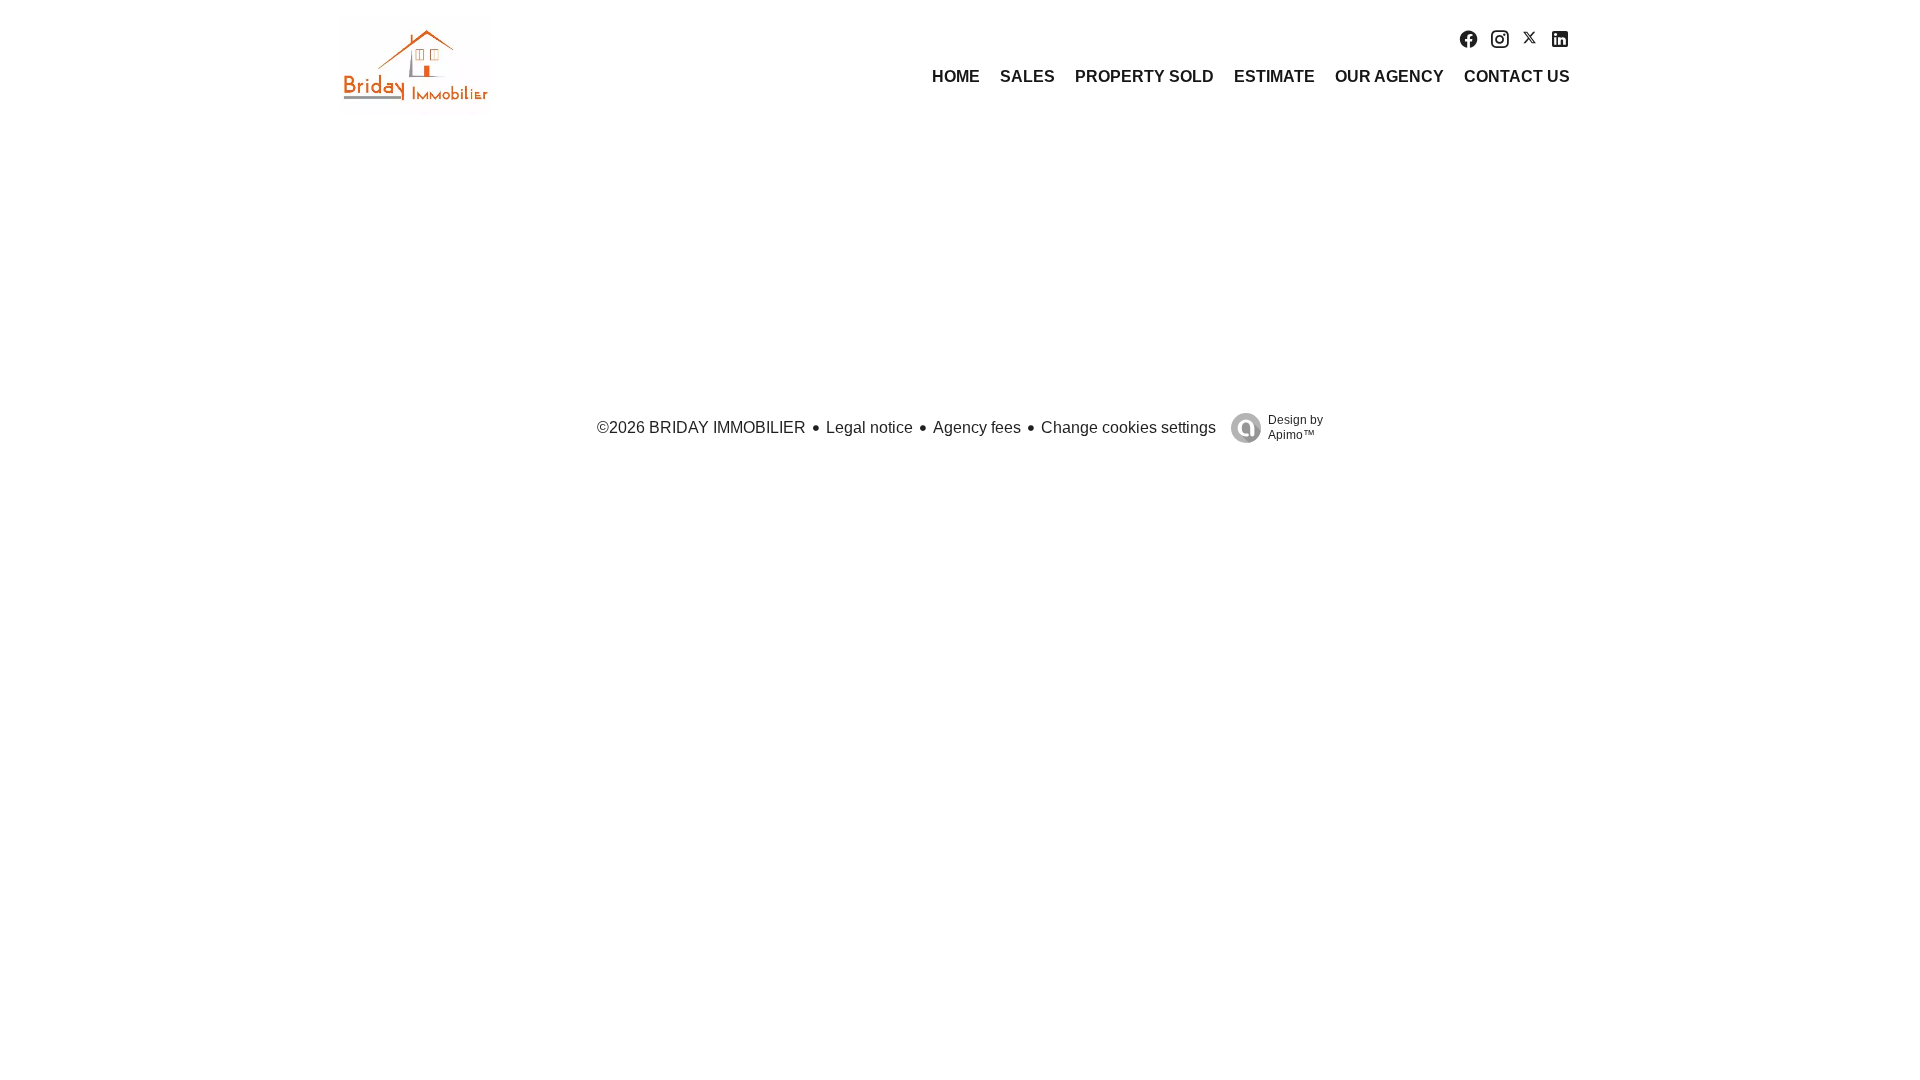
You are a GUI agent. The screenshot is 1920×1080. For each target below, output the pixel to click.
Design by (1295, 427)
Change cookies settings (1128, 427)
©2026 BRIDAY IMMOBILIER (701, 427)
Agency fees (977, 427)
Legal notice (869, 427)
